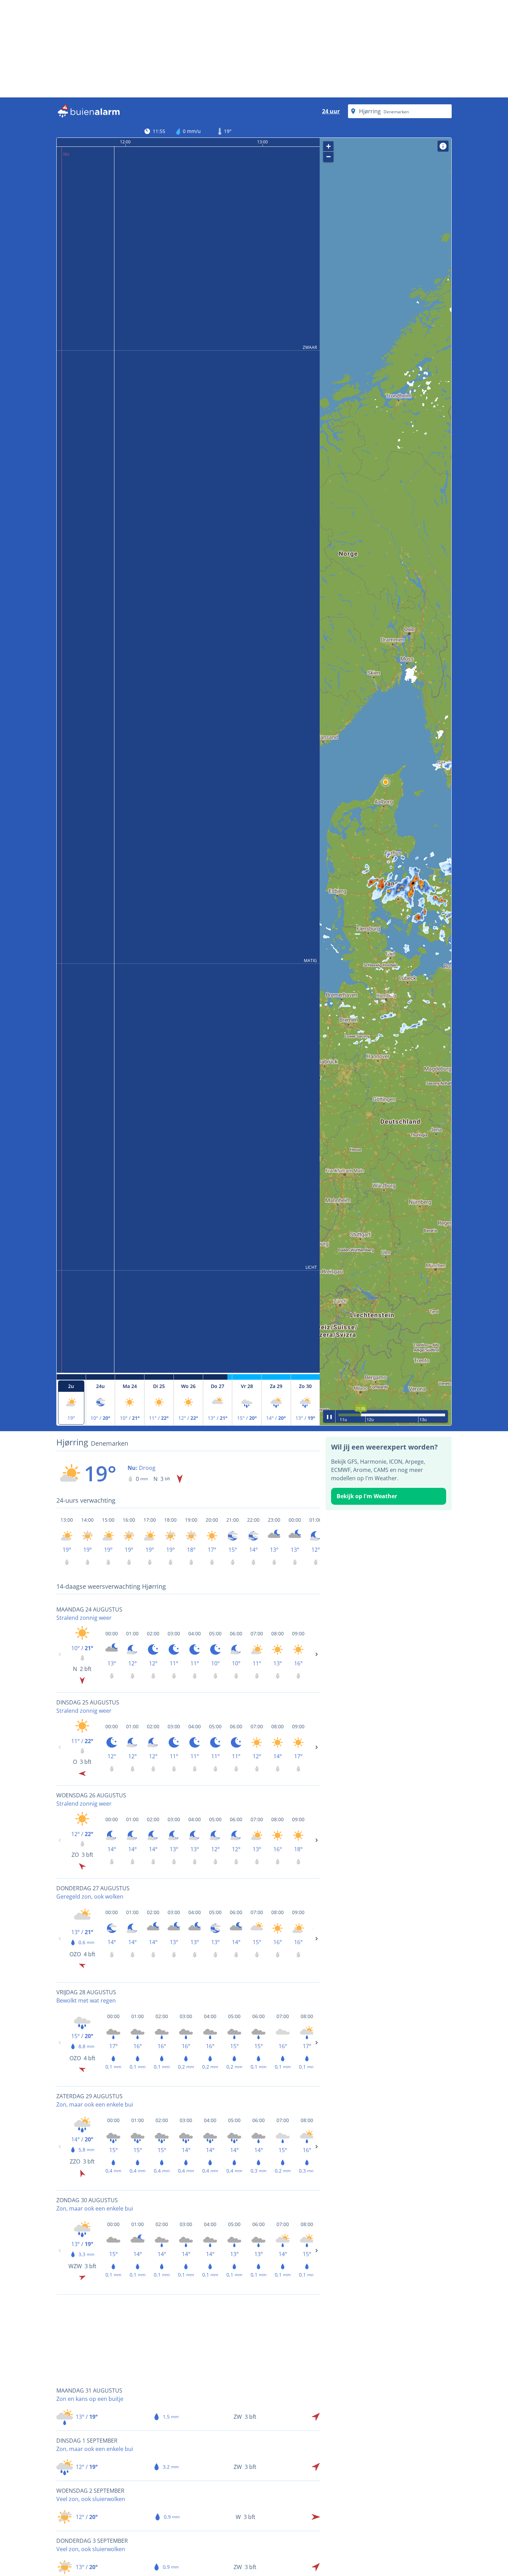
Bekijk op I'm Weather (367, 1496)
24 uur (331, 111)
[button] (386, 782)
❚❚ (329, 1416)
